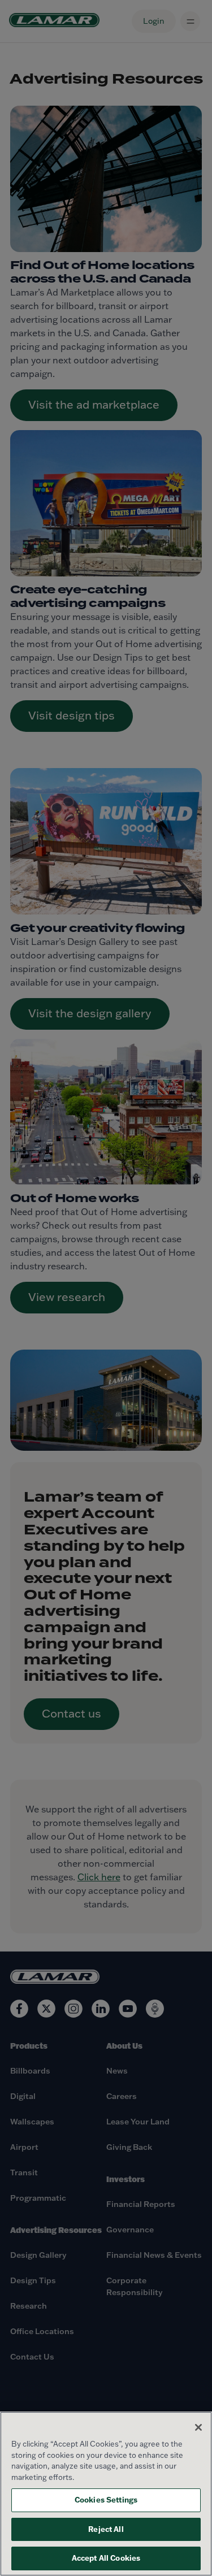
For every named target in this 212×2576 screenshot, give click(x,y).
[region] (106, 2494)
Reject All (106, 2529)
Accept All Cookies (106, 2558)
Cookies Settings (106, 2500)
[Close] (198, 2427)
